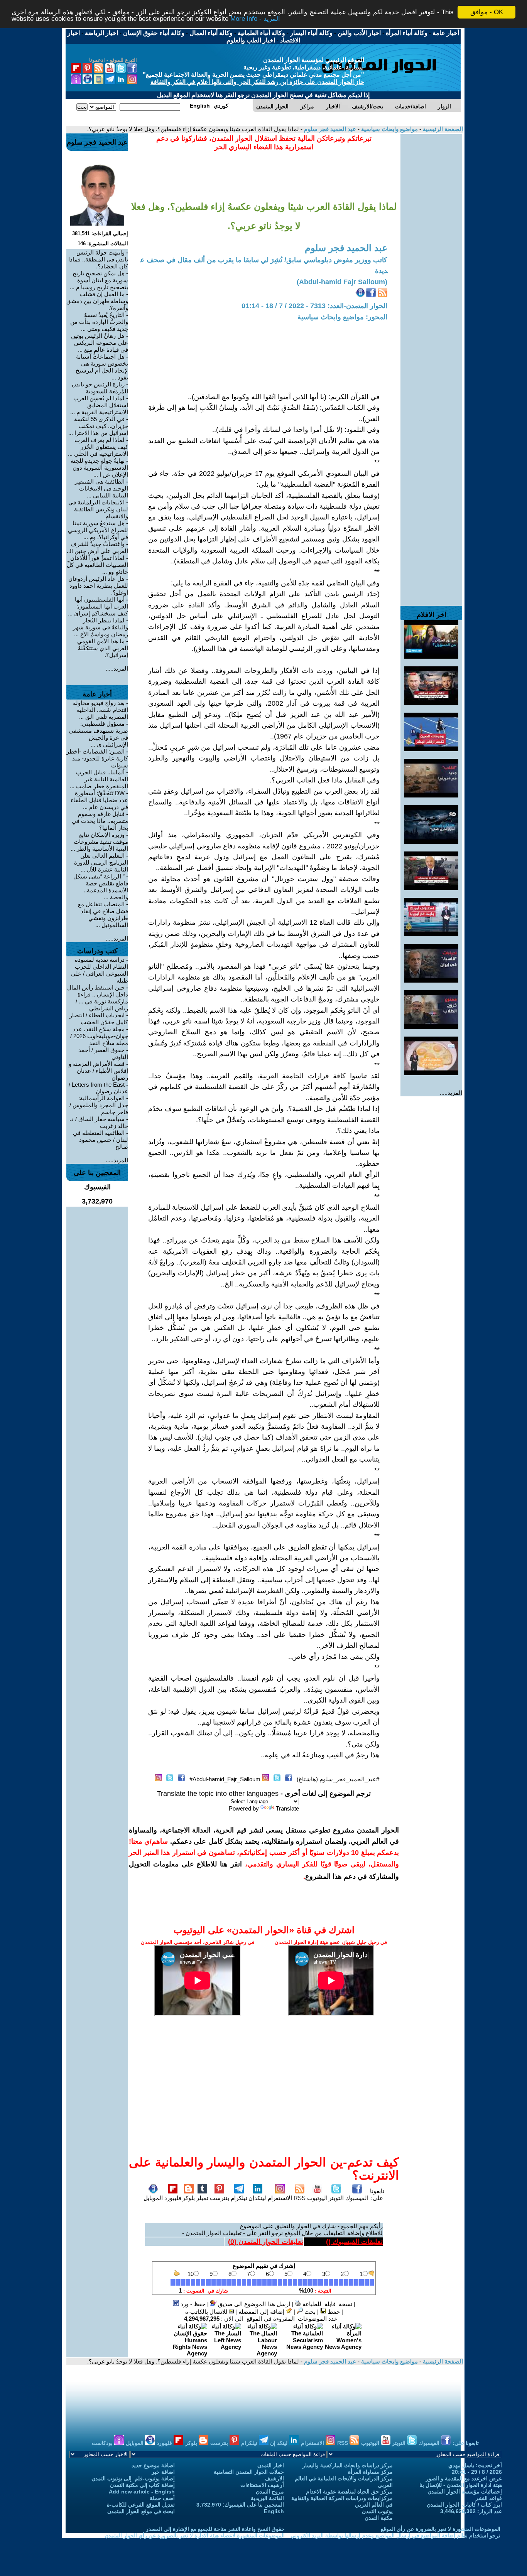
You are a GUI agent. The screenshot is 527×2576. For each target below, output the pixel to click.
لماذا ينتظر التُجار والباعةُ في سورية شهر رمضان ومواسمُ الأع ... (101, 627)
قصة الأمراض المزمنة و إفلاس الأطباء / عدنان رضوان (98, 1071)
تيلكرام (239, 2198)
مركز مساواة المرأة (370, 2472)
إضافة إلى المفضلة (262, 2312)
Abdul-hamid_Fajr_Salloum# (225, 1779)
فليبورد (173, 2198)
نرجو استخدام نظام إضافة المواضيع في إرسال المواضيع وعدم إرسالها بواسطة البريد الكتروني (395, 2536)
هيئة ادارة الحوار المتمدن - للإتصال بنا (461, 2485)
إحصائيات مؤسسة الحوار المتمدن (465, 2492)
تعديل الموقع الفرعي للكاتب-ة (141, 2505)
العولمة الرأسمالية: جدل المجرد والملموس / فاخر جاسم (99, 1105)
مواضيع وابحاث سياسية (389, 129)
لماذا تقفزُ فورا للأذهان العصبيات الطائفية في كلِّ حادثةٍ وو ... (97, 565)
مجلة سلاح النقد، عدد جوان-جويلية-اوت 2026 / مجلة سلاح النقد (99, 1036)
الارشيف (274, 2478)
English (274, 2511)
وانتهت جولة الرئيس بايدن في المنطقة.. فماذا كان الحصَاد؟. (98, 259)
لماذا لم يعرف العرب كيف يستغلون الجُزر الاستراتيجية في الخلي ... (98, 447)
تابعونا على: (377, 2194)
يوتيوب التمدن (377, 2511)
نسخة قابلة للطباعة (327, 2304)
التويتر (336, 2198)
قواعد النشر (489, 2498)
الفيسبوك (357, 2198)
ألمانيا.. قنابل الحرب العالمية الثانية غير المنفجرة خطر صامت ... (99, 779)
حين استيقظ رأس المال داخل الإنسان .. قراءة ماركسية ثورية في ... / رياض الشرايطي (98, 998)
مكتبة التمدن (379, 2518)
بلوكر (189, 2198)
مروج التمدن (270, 2492)
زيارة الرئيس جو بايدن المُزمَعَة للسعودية (100, 388)
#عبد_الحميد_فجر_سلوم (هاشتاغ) (338, 1779)
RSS (300, 2198)
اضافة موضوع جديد (153, 2465)
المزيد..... (451, 1093)
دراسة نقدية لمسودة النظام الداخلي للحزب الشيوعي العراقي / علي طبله (100, 970)
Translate (287, 1808)
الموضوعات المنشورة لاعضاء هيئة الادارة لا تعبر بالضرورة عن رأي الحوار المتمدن (195, 2536)
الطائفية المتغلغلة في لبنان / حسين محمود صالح (101, 1140)
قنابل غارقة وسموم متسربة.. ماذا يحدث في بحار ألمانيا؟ (100, 821)
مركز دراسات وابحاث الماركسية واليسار (348, 2465)
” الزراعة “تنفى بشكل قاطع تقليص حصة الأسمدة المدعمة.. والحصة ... (101, 887)
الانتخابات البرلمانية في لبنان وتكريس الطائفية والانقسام (98, 509)
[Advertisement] (431, 250)
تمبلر (202, 2198)
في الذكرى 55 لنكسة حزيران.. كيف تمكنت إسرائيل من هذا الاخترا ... (98, 426)
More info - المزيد (255, 19)
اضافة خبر (163, 2472)
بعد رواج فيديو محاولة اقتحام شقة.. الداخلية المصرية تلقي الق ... (101, 710)
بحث (309, 2312)
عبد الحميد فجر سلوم (329, 129)
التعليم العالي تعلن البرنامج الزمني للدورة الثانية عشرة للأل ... (101, 862)
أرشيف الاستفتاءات (262, 2485)
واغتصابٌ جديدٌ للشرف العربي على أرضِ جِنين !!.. (97, 547)
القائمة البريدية (267, 2498)
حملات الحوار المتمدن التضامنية (249, 2472)
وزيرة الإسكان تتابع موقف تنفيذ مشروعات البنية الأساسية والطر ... (99, 842)
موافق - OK (487, 12)
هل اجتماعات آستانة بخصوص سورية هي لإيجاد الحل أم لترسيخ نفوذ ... (102, 367)
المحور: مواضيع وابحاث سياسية (342, 317)
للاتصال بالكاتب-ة (207, 2312)
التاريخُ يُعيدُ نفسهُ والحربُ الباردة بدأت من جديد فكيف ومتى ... (99, 322)
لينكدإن (257, 2198)
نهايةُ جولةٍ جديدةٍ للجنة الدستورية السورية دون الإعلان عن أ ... (99, 468)
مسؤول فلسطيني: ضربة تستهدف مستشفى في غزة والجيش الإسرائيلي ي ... (98, 734)
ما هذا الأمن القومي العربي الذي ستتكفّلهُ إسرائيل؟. (103, 648)
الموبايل (153, 2198)
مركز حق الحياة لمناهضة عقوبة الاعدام (349, 2492)
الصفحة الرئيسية (442, 129)
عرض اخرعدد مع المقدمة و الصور (464, 2478)
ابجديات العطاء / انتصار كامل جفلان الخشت (99, 1019)
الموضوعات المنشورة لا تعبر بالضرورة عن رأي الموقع (441, 2529)
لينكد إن (280, 2443)
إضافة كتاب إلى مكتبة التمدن (142, 2485)
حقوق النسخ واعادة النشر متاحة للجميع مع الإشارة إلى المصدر (215, 2529)
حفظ (333, 2312)
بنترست (220, 2198)
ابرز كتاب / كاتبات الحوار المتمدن (464, 2505)
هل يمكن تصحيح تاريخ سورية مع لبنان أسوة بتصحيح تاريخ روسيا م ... (99, 280)
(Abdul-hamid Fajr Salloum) (342, 282)
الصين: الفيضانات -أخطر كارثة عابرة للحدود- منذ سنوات (97, 758)
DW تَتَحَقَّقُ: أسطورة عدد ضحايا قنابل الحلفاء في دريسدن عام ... (99, 800)
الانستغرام (280, 2198)
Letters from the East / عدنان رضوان (98, 1088)
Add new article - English (142, 2492)
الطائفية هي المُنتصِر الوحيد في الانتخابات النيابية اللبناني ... (101, 488)
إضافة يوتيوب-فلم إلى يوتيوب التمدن (133, 2478)
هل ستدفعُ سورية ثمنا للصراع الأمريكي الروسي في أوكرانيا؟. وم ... (98, 530)
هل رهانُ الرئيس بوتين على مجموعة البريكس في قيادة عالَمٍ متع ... (100, 343)
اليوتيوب (317, 2198)
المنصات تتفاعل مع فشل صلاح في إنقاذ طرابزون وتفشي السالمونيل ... (103, 915)
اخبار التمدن (271, 2465)
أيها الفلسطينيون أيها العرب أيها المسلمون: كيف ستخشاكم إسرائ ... (98, 606)
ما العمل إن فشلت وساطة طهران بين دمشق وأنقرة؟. (97, 301)
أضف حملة (162, 2498)
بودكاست (103, 2443)
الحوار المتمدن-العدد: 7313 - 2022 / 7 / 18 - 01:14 (314, 306)
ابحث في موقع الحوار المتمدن (141, 2511)
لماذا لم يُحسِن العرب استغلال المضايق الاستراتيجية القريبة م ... (99, 405)
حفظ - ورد (192, 2304)
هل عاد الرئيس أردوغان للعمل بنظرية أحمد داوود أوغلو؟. (98, 586)
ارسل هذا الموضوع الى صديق (253, 2304)
